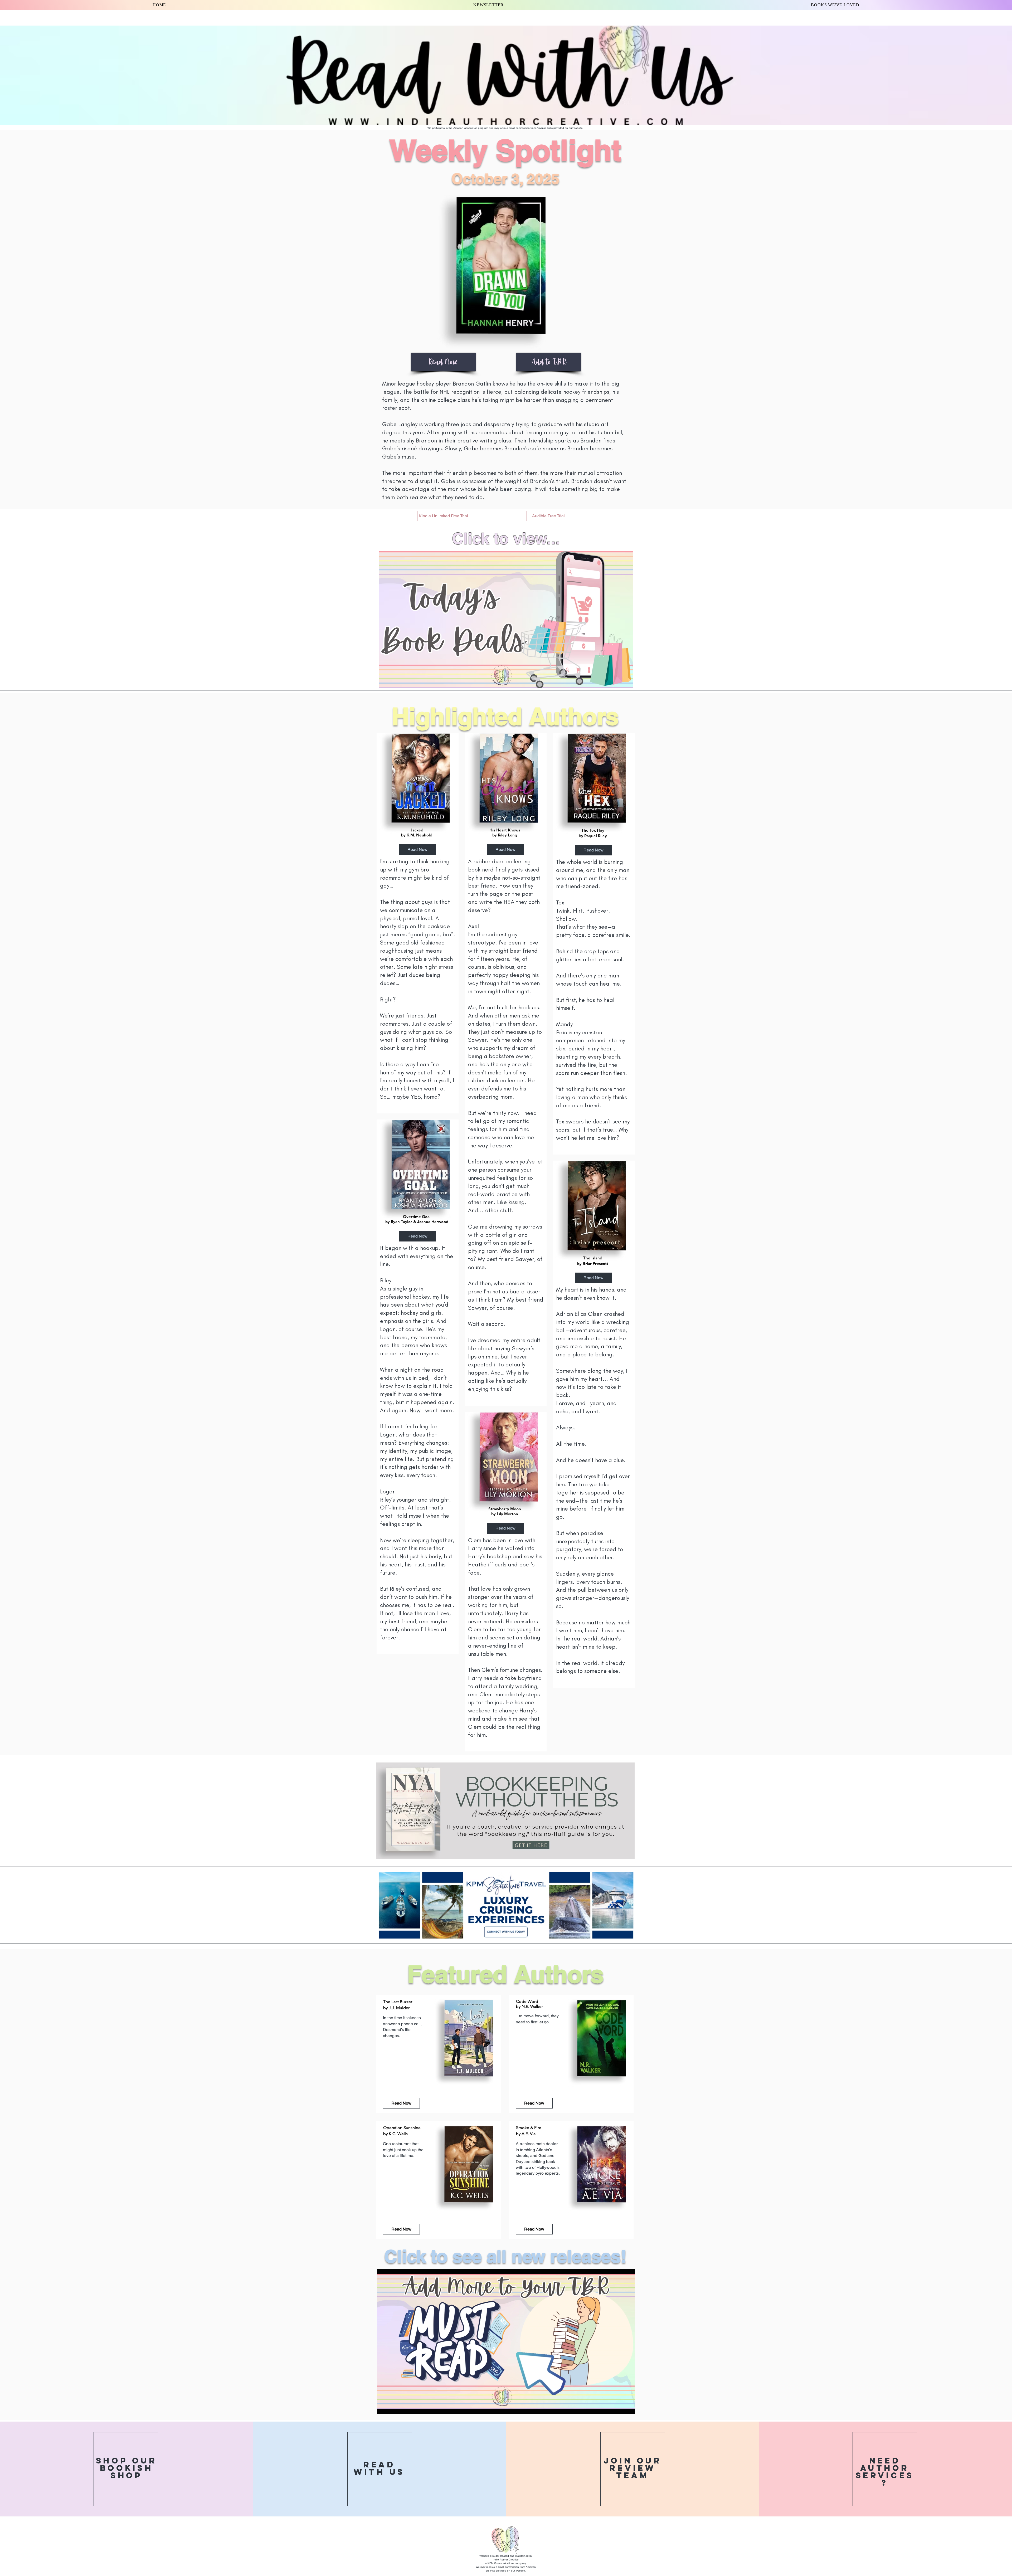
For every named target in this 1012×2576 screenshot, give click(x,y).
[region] (418, 923)
